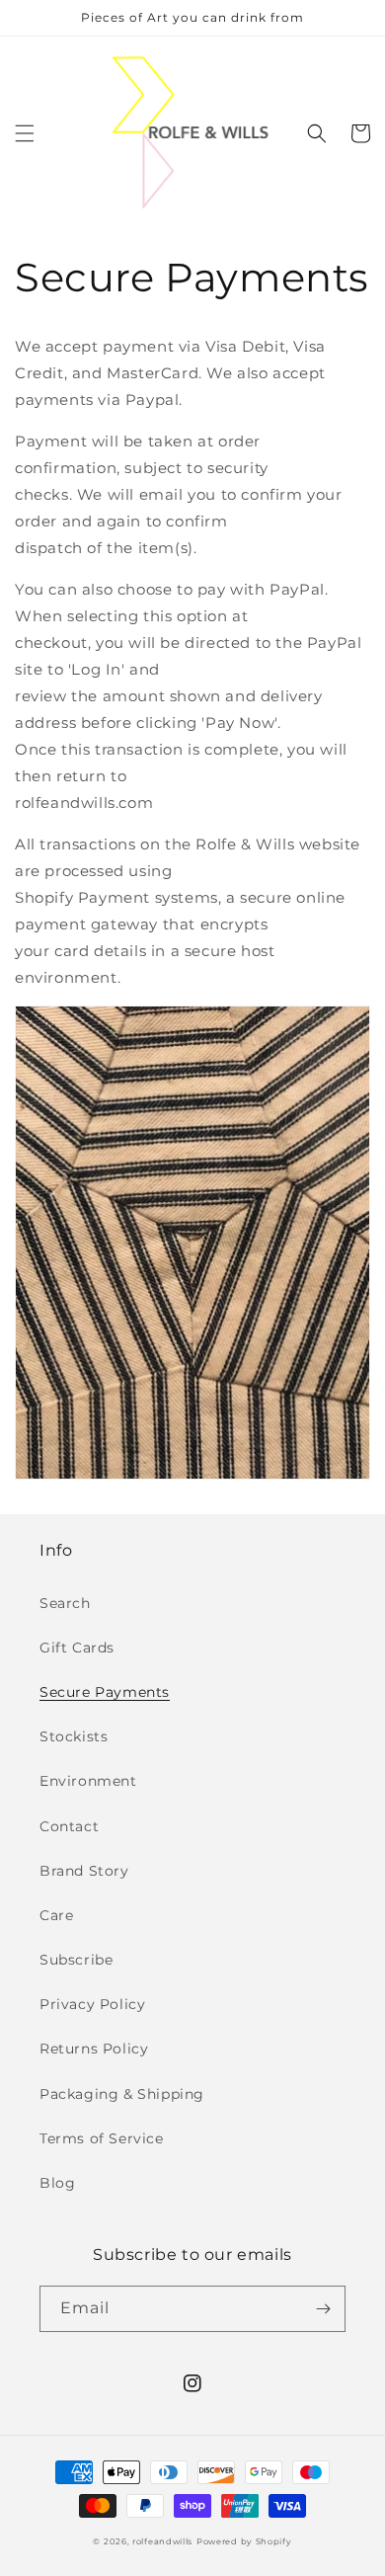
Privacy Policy (92, 2004)
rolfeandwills (162, 2541)
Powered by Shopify (244, 2541)
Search (65, 1603)
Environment (88, 1781)
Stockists (74, 1736)
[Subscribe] (323, 2309)
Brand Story (84, 1871)
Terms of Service (102, 2138)
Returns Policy (94, 2049)
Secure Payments (105, 1692)
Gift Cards (77, 1648)
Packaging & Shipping (122, 2094)
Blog (57, 2183)
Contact (69, 1826)
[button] (25, 133)
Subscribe (76, 1960)
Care (56, 1915)
